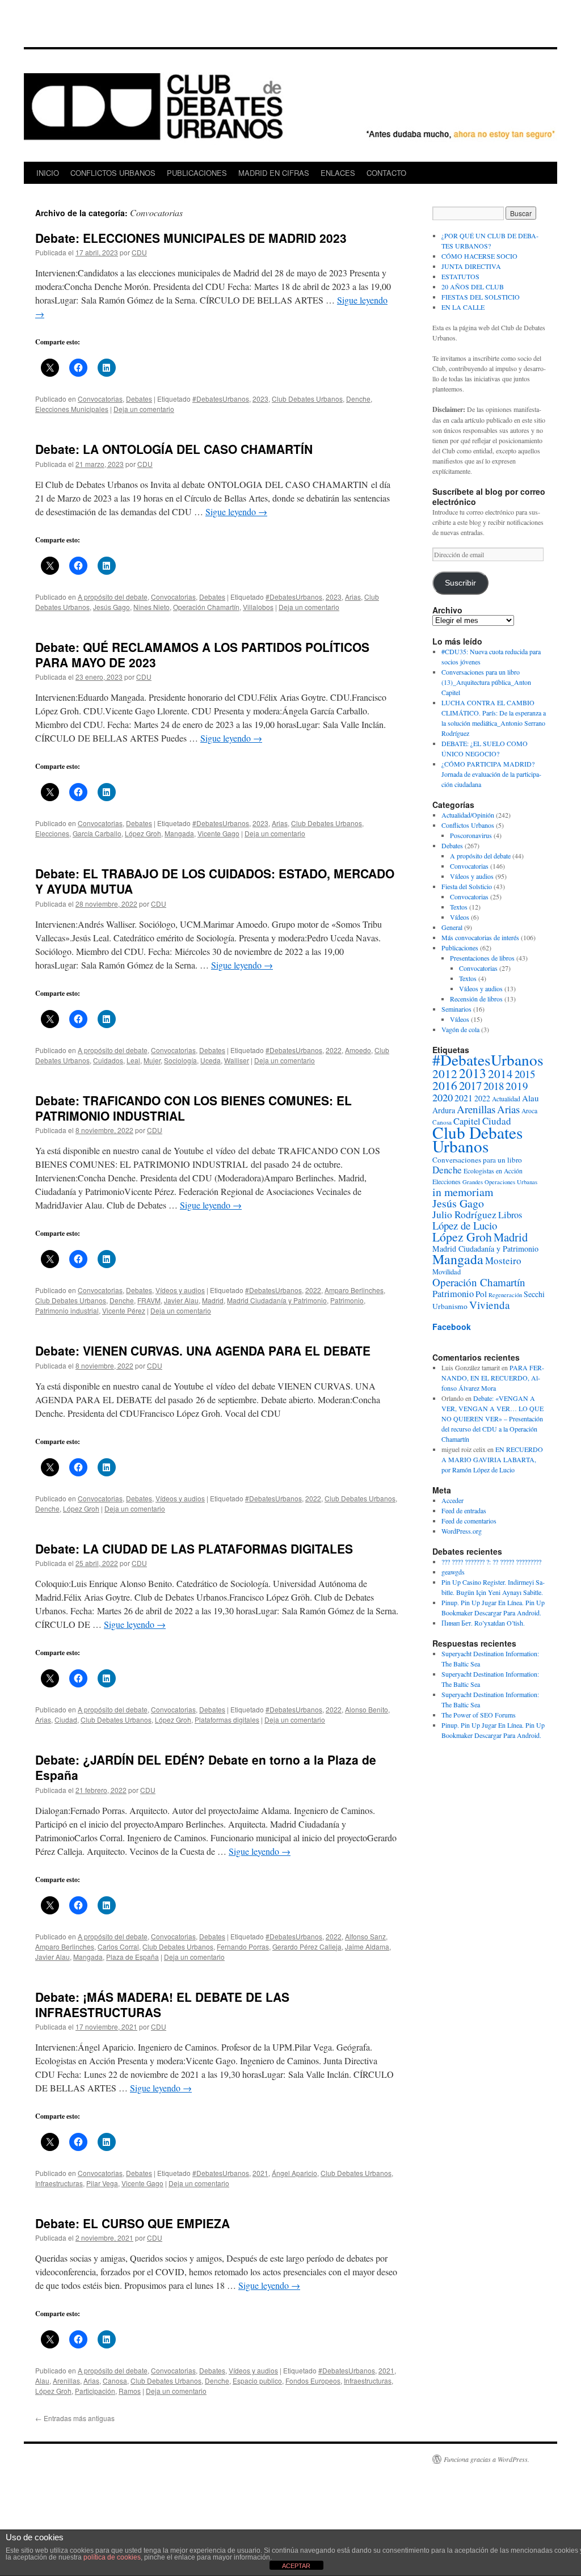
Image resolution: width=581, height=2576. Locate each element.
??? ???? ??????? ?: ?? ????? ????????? (491, 1561)
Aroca (529, 1111)
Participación (95, 2391)
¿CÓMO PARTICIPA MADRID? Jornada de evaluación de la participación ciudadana (491, 774)
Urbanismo (450, 1306)
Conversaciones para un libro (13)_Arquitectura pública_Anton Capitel (486, 682)
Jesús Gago (111, 607)
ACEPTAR (296, 2566)
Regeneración (505, 1295)
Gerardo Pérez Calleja (307, 1946)
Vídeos (460, 917)
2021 (260, 2173)
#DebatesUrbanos (221, 399)
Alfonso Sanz (365, 1936)
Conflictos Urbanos (468, 825)
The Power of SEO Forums (479, 1715)
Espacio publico (257, 2381)
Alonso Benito (367, 1709)
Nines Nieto (151, 607)
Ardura (444, 1110)
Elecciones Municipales (72, 409)
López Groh (143, 833)
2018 (494, 1086)
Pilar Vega (102, 2183)
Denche (358, 399)
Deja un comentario (144, 409)
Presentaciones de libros (482, 958)
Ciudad (66, 1720)
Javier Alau (181, 1300)
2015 (525, 1074)
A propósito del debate (113, 597)
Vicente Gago (218, 833)
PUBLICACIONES (197, 173)
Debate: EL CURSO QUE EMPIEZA (132, 2223)
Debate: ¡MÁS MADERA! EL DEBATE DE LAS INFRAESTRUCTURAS (162, 2004)
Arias (353, 597)
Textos (459, 907)
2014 (500, 1074)
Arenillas (66, 2381)
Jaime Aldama (367, 1946)
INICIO (48, 173)
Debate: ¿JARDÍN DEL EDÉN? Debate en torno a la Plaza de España (206, 1767)
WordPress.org (462, 1531)
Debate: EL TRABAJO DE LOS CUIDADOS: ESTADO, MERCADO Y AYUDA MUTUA (215, 881)
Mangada (179, 833)
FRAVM (149, 1300)
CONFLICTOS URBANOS (113, 173)
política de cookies (112, 2557)
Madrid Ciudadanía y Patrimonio (277, 1300)
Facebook (452, 1327)
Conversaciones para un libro (477, 1160)
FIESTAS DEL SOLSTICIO (481, 297)
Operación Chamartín (206, 607)
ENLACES (338, 173)
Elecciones (52, 833)
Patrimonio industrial (67, 1310)
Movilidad (447, 1272)
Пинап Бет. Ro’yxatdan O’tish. (483, 1623)
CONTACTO (386, 173)
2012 (445, 1074)
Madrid (213, 1300)
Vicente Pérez (124, 1310)
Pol (481, 1294)
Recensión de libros (476, 999)
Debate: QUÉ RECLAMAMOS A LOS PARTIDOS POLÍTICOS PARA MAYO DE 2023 (202, 654)
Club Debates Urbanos (307, 399)
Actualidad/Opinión (468, 815)
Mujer (152, 1060)
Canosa (115, 2381)
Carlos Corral (118, 1946)
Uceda (210, 1060)
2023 (260, 399)
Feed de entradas (464, 1510)
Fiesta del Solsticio (467, 886)
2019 (517, 1086)
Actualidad (506, 1099)
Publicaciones (460, 948)
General (452, 927)
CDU (139, 252)
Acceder (452, 1500)
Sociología (180, 1060)
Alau (42, 2381)
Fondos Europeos (313, 2381)
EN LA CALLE (463, 307)
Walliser (237, 1060)
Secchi (534, 1294)
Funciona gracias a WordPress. (487, 2459)
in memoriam (463, 1192)
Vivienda (490, 1305)
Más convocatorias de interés (480, 937)
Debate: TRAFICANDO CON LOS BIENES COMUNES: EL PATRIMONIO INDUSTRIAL (193, 1108)
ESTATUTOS (460, 276)
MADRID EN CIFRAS (274, 173)
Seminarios (456, 1009)
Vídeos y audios (180, 1290)
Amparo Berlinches (354, 1290)
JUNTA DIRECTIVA (471, 266)
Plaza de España (132, 1957)
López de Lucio (465, 1225)
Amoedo (358, 1050)
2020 (443, 1097)
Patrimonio (347, 1300)
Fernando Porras (243, 1946)
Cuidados (108, 1060)
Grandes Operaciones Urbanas (500, 1182)
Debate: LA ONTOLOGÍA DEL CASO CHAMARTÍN (174, 449)
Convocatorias (100, 399)
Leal (133, 1060)
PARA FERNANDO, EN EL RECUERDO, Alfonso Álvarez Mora (493, 1378)
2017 (470, 1085)
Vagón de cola (460, 1029)
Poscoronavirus (471, 835)
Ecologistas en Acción (493, 1171)
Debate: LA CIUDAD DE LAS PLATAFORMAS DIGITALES (194, 1548)
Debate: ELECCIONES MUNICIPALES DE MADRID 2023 (191, 238)
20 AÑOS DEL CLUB (473, 287)
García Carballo (97, 833)
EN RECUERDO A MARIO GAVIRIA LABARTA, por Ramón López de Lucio (492, 1459)
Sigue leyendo (236, 512)
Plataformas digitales (227, 1720)
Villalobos (258, 607)
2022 (334, 1050)
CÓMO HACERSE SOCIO (479, 256)
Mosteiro (503, 1260)
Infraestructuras (59, 2183)
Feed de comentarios (469, 1521)
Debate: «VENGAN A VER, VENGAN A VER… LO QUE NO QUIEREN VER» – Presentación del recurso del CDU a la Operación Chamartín (492, 1419)
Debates (139, 399)
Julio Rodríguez (464, 1215)
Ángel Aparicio (294, 2173)
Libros (510, 1215)
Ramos (130, 2391)
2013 (473, 1073)
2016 (445, 1085)
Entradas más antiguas (75, 2418)
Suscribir (460, 583)
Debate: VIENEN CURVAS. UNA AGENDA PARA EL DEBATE (203, 1350)
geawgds (453, 1572)
